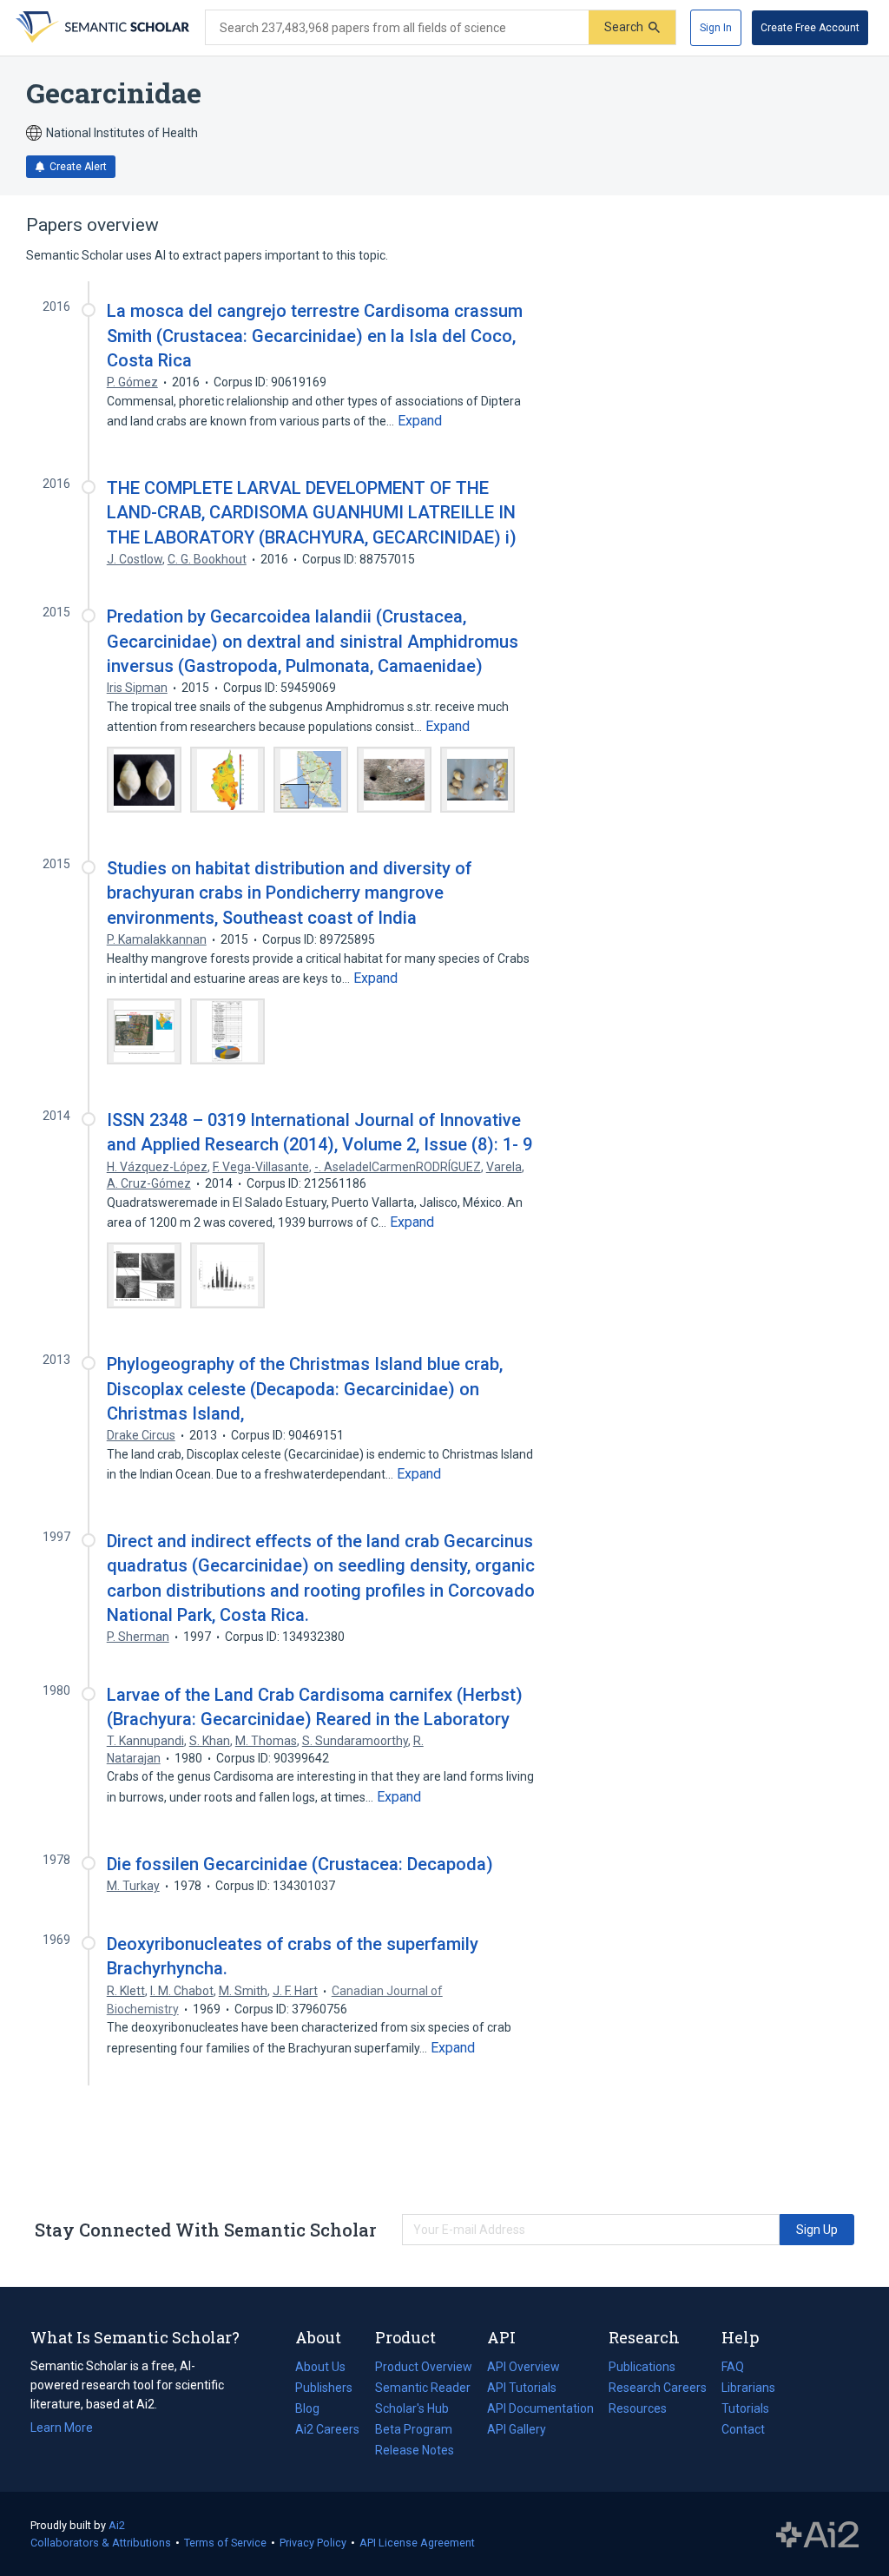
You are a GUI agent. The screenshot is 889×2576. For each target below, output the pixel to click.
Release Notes (415, 2450)
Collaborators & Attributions (101, 2543)
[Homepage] (101, 28)
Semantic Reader (423, 2388)
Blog (314, 2410)
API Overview (524, 2367)
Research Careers (658, 2389)
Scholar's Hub (412, 2408)
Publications (642, 2368)
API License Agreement (417, 2543)
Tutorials (745, 2408)
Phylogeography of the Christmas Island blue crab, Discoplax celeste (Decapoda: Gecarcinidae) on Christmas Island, (305, 1388)
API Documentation (540, 2410)
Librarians (748, 2388)
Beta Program (414, 2429)
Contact (743, 2429)
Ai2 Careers (327, 2431)
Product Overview (424, 2367)
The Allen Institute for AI (817, 2534)
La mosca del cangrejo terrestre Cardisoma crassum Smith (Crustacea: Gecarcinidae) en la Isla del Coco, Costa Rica (315, 335)
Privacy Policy (313, 2543)
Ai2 (117, 2525)
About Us (320, 2367)
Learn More (62, 2428)
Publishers (324, 2388)
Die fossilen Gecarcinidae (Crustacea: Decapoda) (300, 1864)
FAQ (733, 2367)
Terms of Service (225, 2543)
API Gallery (517, 2429)
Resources (638, 2410)
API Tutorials (522, 2388)
